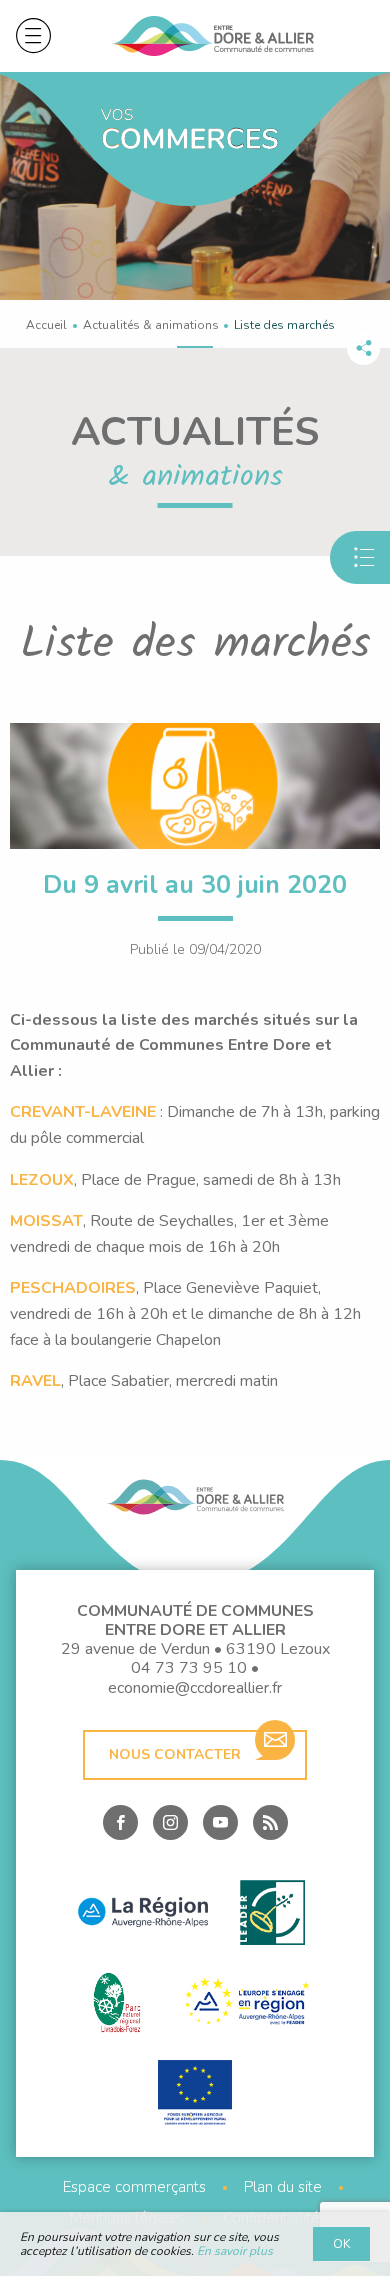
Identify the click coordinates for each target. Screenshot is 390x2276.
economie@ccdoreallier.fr (195, 1688)
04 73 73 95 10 (189, 1668)
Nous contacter (175, 1754)
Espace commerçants (134, 2187)
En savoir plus (235, 2251)
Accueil (46, 325)
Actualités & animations (151, 325)
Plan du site (283, 2187)
